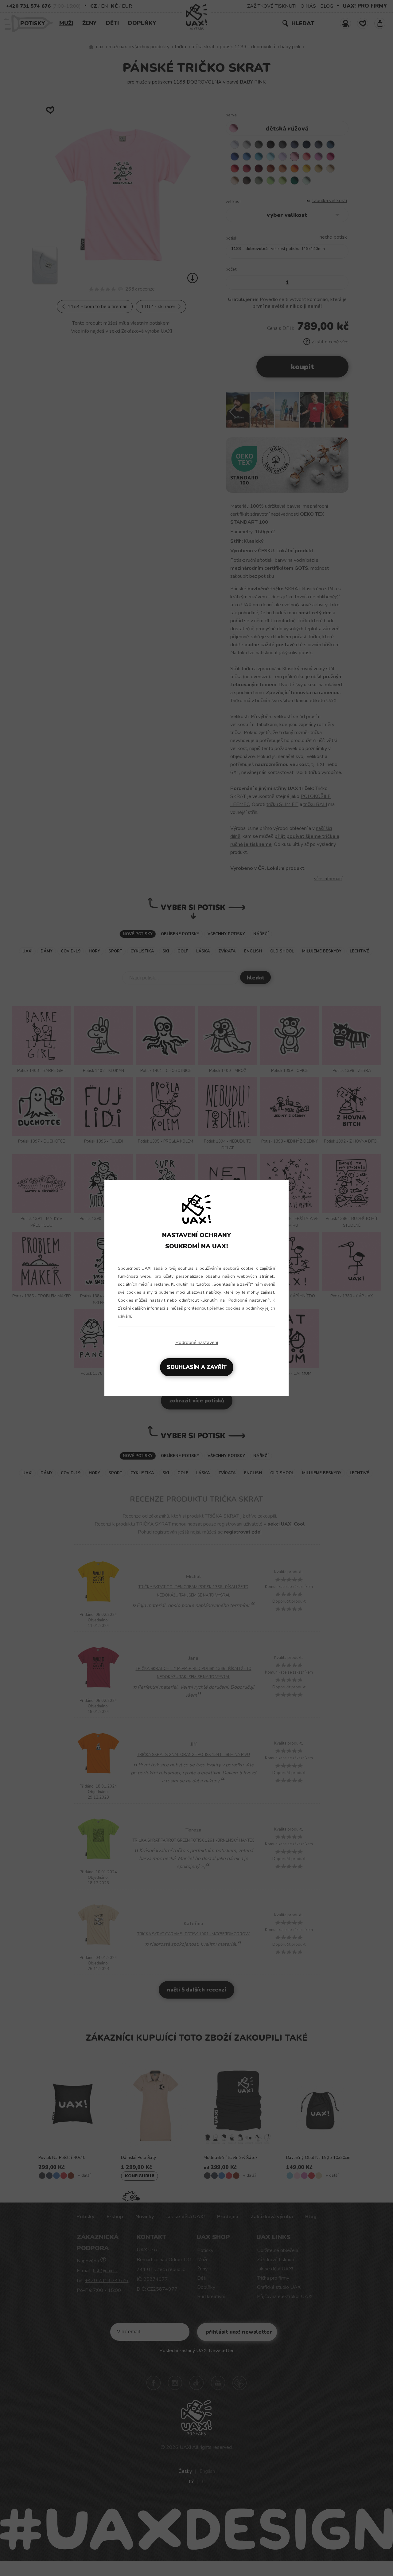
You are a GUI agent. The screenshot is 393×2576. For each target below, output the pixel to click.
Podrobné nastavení (197, 1343)
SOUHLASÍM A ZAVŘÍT (197, 1367)
